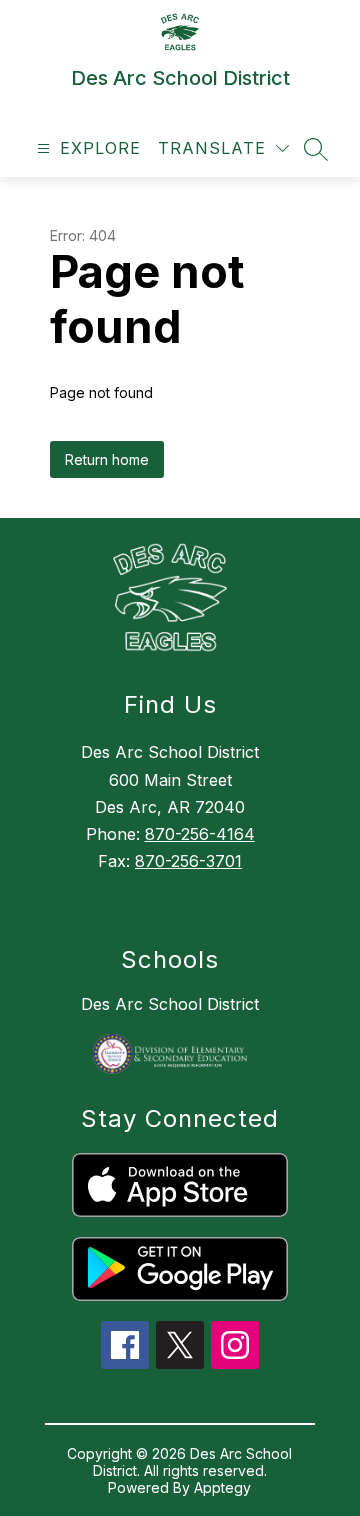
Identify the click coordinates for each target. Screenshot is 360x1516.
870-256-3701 (188, 861)
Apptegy (222, 1487)
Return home (107, 459)
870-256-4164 (200, 834)
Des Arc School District (170, 1004)
